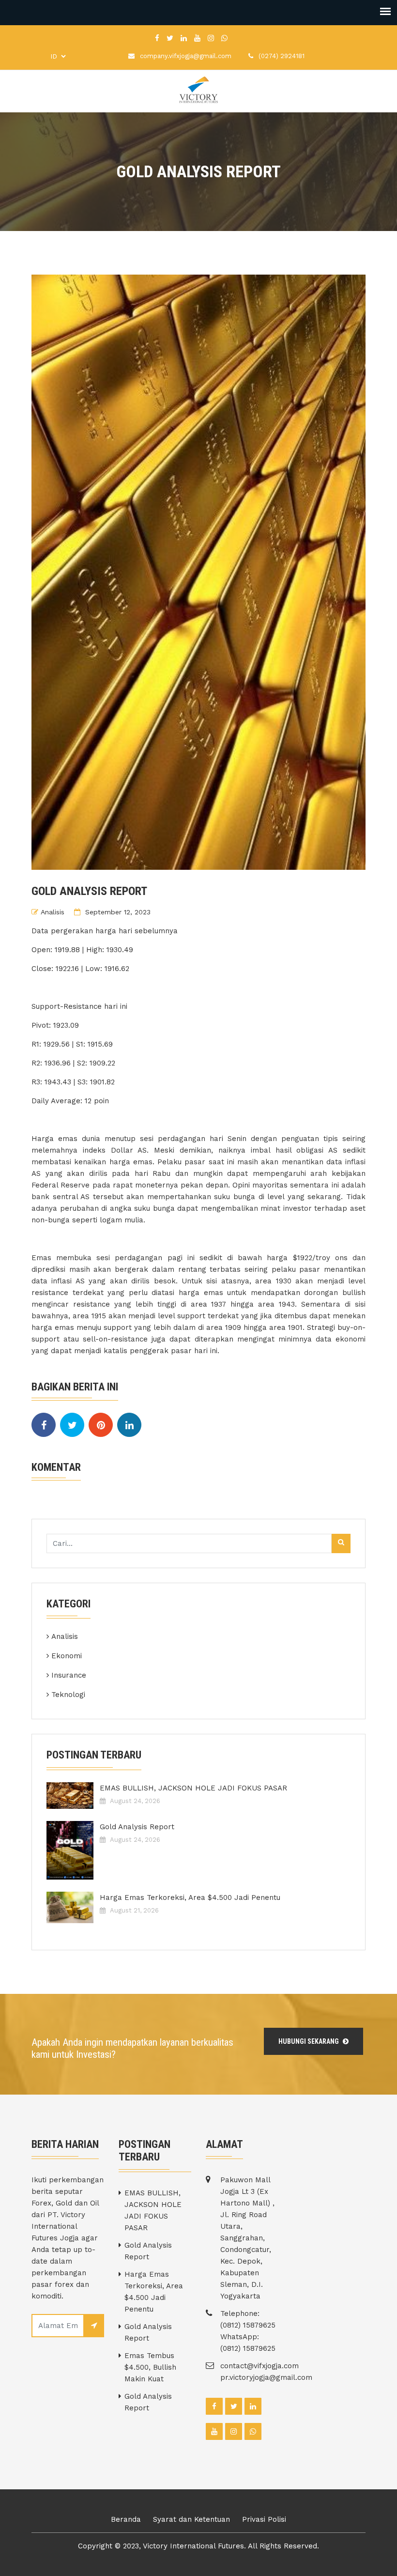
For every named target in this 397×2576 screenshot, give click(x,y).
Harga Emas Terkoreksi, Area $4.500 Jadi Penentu (190, 1897)
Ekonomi (67, 1656)
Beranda (126, 2519)
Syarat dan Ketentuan (191, 2519)
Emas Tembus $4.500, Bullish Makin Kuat (150, 2367)
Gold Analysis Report (137, 1827)
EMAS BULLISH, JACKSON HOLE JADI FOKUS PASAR (193, 1788)
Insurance (69, 1675)
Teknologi (68, 1695)
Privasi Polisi (264, 2519)
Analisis (53, 912)
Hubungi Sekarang (309, 2041)
